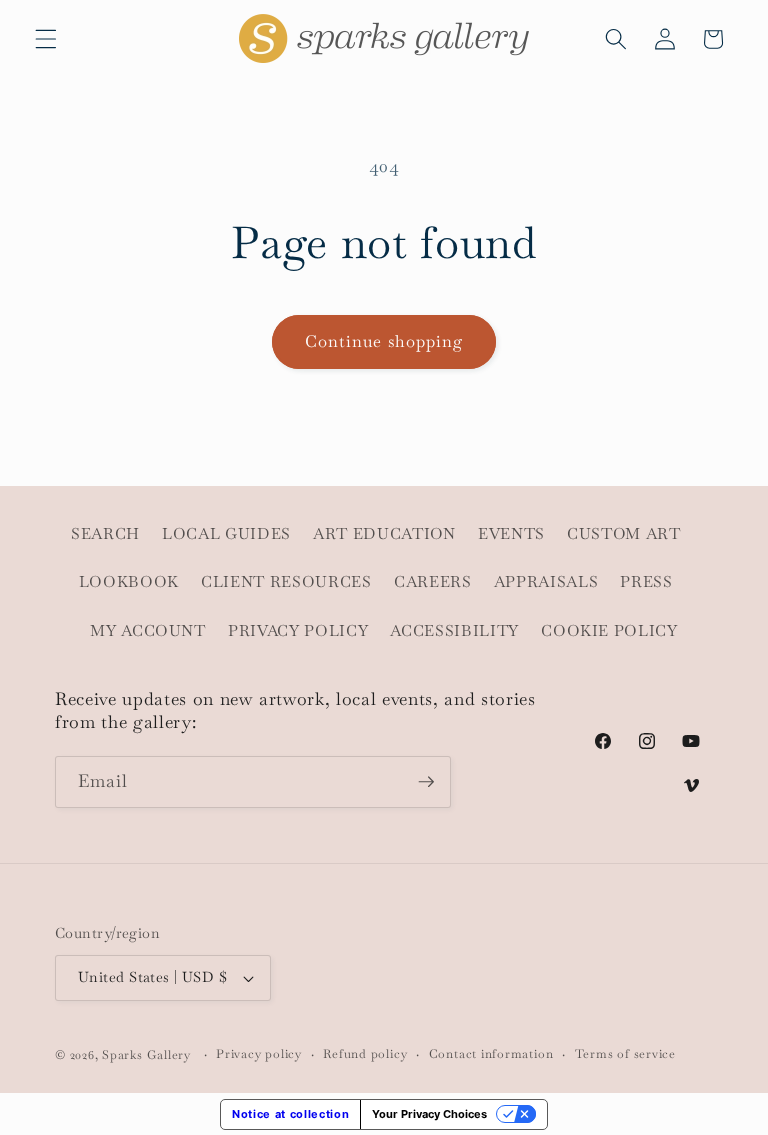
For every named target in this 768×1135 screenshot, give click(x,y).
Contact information (491, 1054)
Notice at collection (290, 1114)
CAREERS (433, 582)
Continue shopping (384, 341)
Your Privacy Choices (429, 1114)
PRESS (646, 582)
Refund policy (365, 1054)
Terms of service (625, 1054)
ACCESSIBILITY (454, 631)
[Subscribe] (426, 782)
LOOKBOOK (129, 582)
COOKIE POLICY (609, 631)
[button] (46, 39)
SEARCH (105, 534)
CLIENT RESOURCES (286, 582)
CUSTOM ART (624, 534)
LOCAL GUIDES (226, 534)
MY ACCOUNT (148, 631)
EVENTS (511, 534)
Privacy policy (259, 1054)
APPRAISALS (546, 582)
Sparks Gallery (146, 1055)
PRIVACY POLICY (298, 631)
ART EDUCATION (384, 534)
